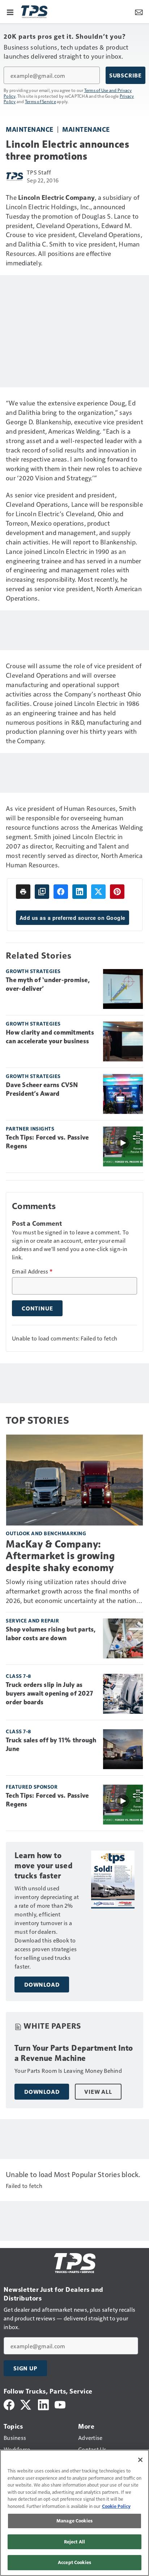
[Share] (61, 892)
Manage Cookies (74, 2521)
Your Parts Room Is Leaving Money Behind (68, 2070)
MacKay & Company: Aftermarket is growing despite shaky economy (60, 1556)
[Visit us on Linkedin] (43, 2404)
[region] (74, 2513)
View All (98, 2092)
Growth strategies (33, 971)
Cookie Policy (116, 2506)
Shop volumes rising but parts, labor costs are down (51, 1634)
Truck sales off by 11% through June (51, 1744)
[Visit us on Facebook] (9, 2404)
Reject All (74, 2542)
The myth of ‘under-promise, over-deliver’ (48, 984)
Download (42, 1984)
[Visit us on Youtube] (60, 2404)
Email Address (32, 1271)
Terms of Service (41, 101)
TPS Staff (39, 172)
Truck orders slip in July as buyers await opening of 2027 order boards (49, 1693)
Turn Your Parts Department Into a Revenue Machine (74, 2053)
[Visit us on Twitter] (26, 2404)
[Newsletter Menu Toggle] (139, 12)
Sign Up (25, 2368)
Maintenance (30, 129)
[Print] (23, 892)
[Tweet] (98, 892)
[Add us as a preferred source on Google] (42, 892)
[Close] (140, 2460)
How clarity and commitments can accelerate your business (50, 1037)
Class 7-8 (18, 1676)
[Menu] (10, 12)
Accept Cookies (74, 2562)
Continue (37, 1308)
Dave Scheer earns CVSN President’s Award (42, 1089)
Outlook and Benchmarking (46, 1533)
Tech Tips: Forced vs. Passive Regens (47, 1142)
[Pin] (117, 892)
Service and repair (32, 1620)
